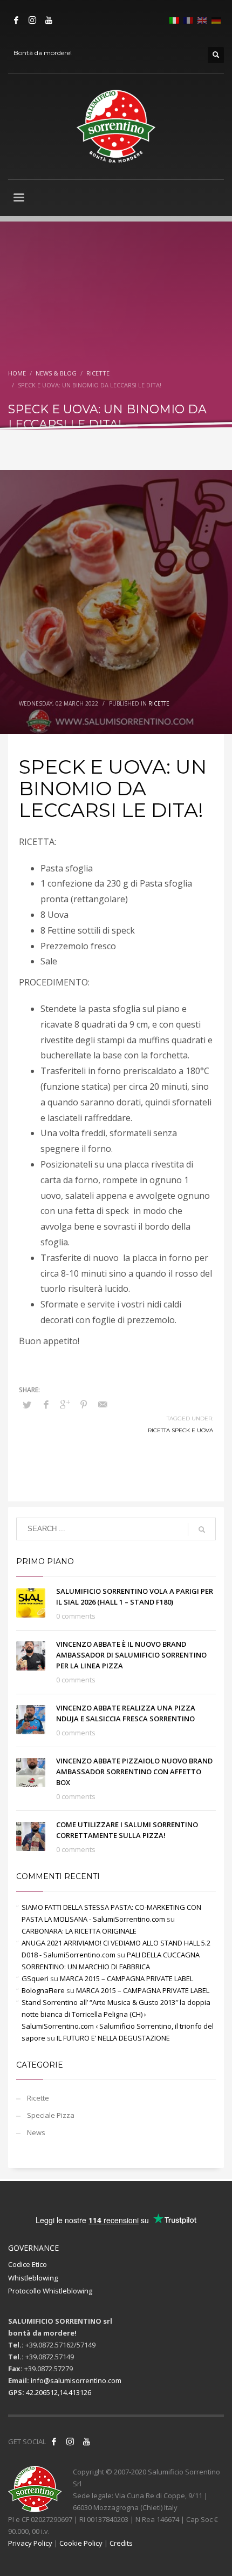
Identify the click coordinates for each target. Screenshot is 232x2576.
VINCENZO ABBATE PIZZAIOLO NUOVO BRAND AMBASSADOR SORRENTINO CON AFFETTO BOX (134, 1772)
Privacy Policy (30, 2543)
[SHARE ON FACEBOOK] (46, 1404)
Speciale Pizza (51, 2115)
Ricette (159, 703)
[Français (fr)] (188, 19)
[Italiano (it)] (174, 19)
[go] (202, 1530)
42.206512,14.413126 (59, 2392)
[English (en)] (202, 19)
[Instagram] (32, 20)
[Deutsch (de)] (216, 19)
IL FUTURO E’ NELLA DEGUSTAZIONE (113, 2038)
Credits (121, 2543)
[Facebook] (16, 20)
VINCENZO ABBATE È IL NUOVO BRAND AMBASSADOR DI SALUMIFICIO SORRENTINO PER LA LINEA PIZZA (131, 1655)
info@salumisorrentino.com (76, 2380)
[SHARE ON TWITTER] (27, 1405)
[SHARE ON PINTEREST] (84, 1404)
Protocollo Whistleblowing (50, 2291)
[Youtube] (49, 20)
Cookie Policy (81, 2543)
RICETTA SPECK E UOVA (180, 1430)
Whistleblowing (33, 2278)
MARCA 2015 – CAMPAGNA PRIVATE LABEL (127, 1978)
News (36, 2132)
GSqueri (35, 1978)
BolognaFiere (43, 1990)
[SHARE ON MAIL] (103, 1404)
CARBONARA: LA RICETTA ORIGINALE (79, 1931)
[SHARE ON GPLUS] (65, 1404)
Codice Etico (28, 2264)
